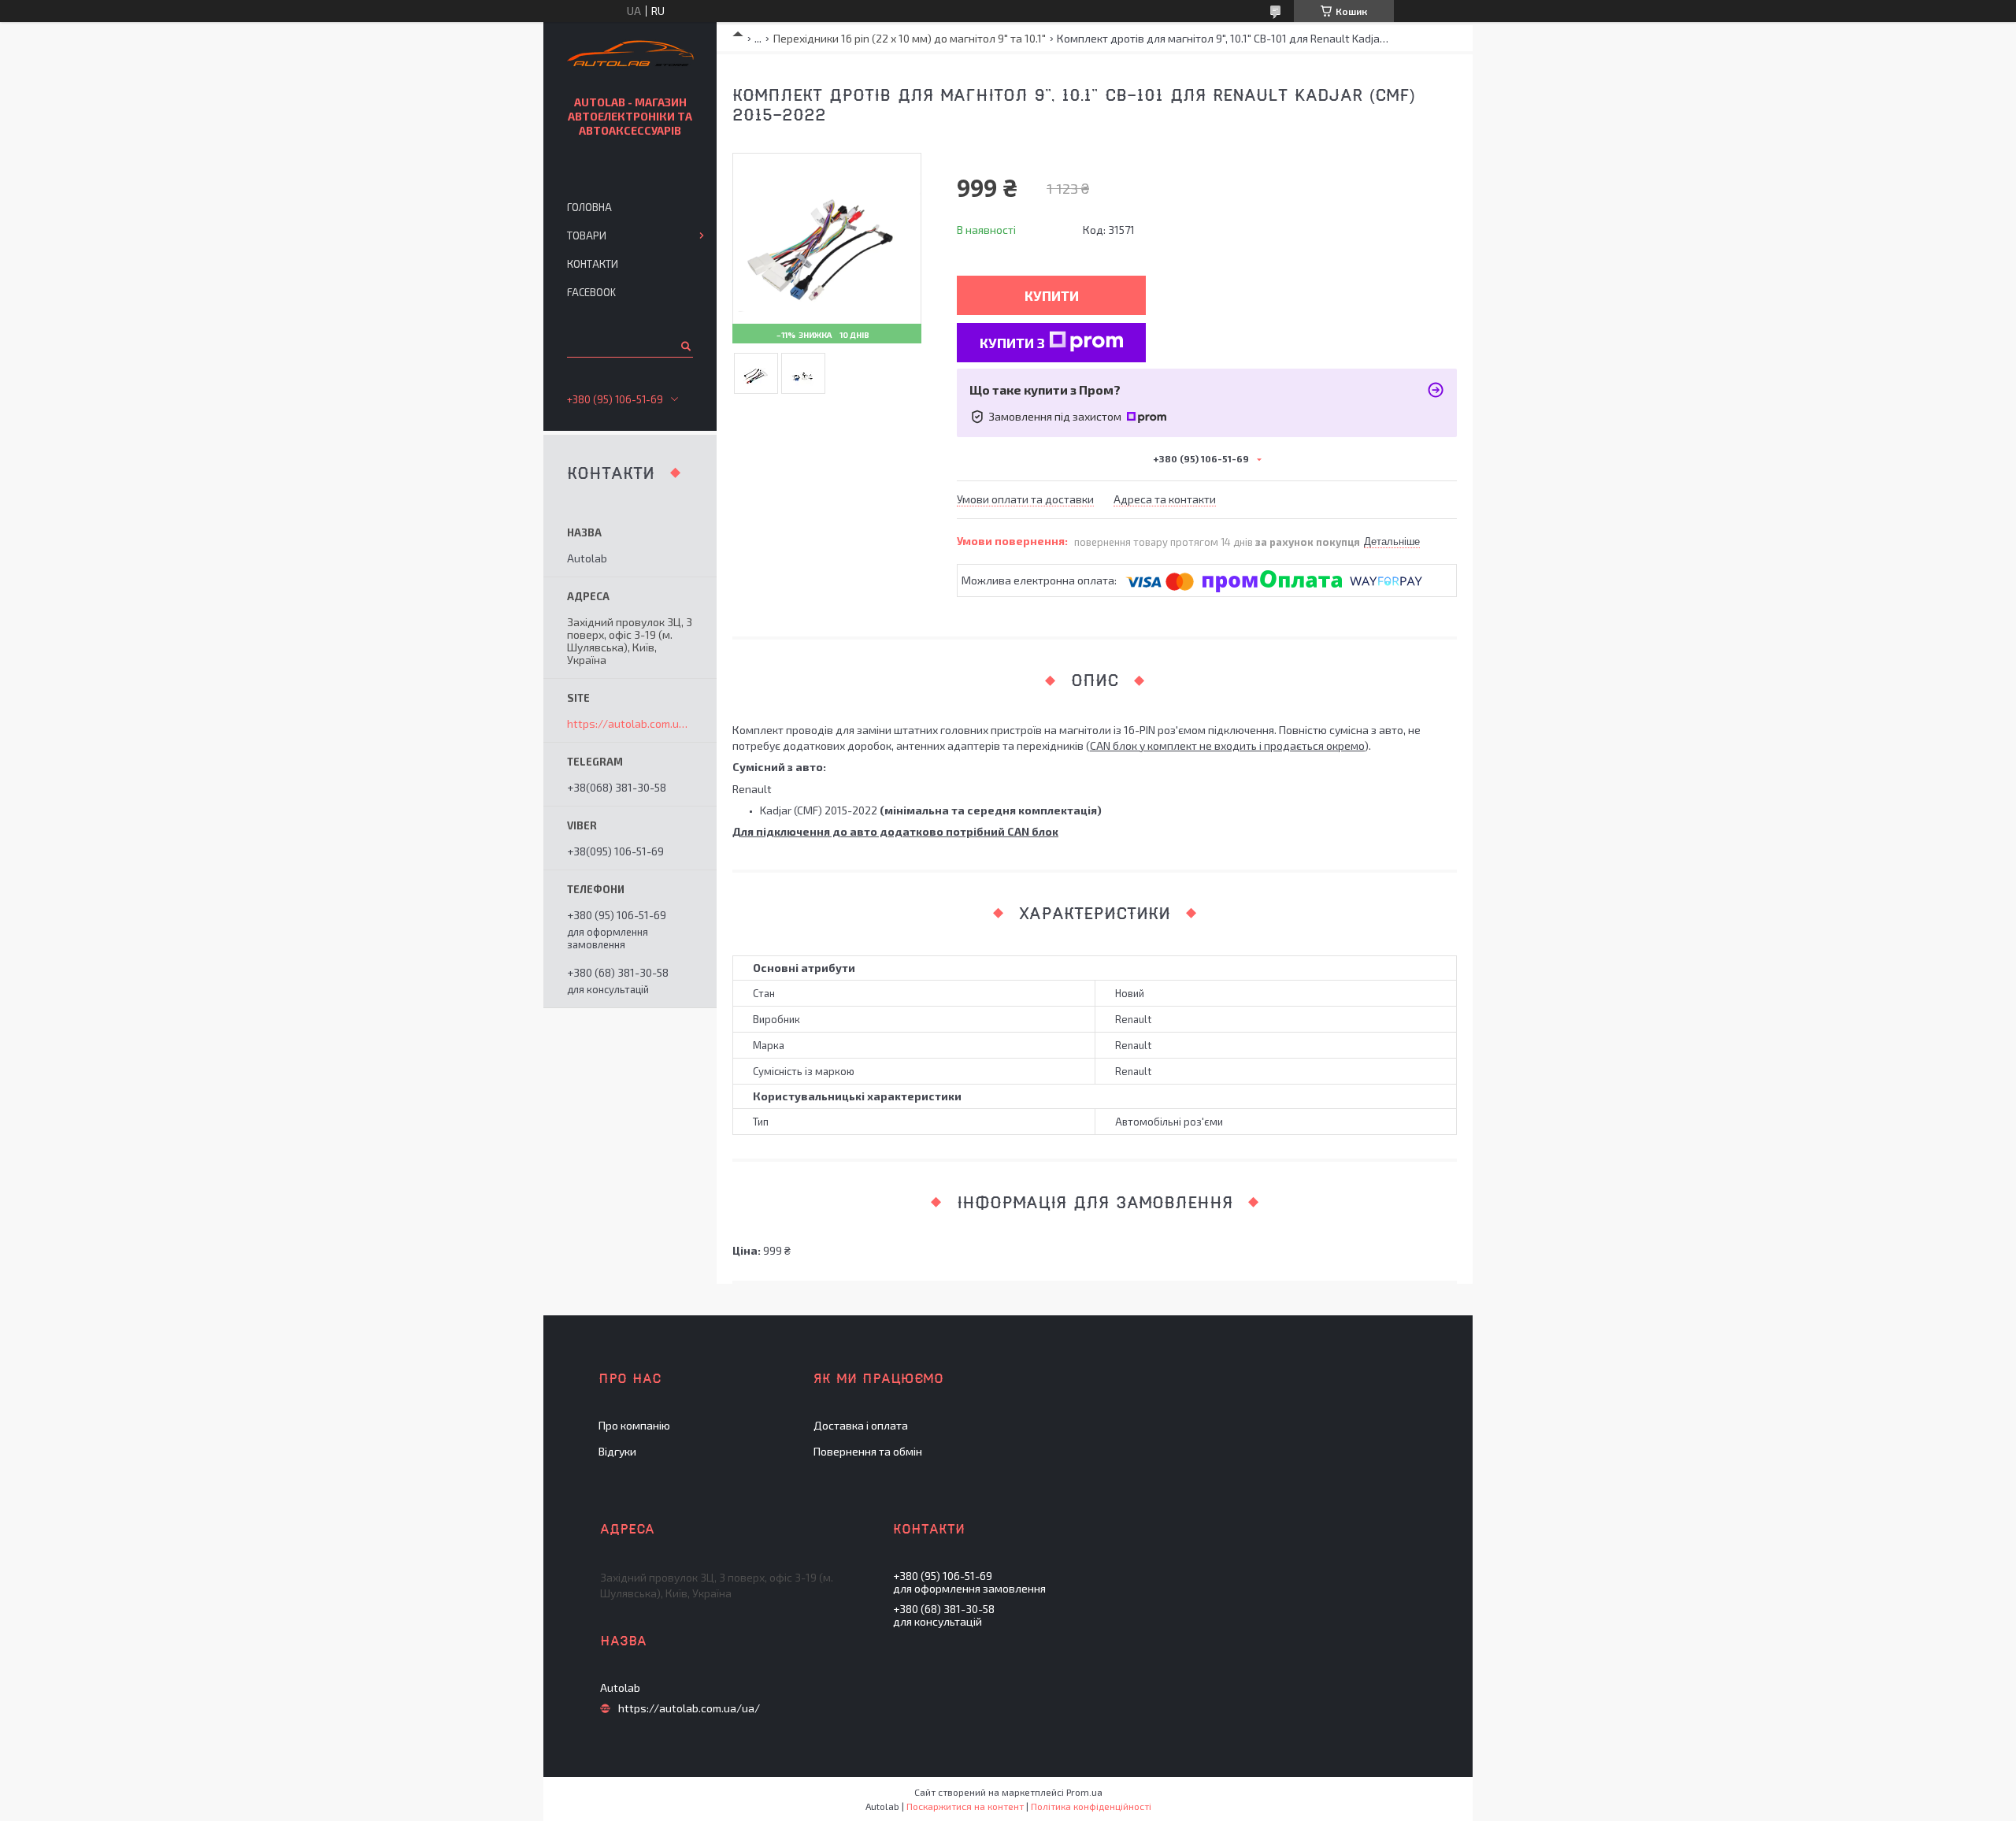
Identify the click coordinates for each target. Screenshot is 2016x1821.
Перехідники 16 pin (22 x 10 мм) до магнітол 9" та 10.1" (910, 38)
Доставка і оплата (861, 1425)
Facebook (591, 292)
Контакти (593, 264)
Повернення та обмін (868, 1451)
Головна (589, 207)
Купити (1052, 295)
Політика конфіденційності (1091, 1806)
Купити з (1012, 343)
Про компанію (634, 1425)
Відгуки (617, 1451)
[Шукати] (685, 346)
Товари (587, 236)
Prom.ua (1084, 1792)
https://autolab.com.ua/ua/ (630, 724)
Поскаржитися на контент (965, 1806)
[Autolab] (630, 56)
